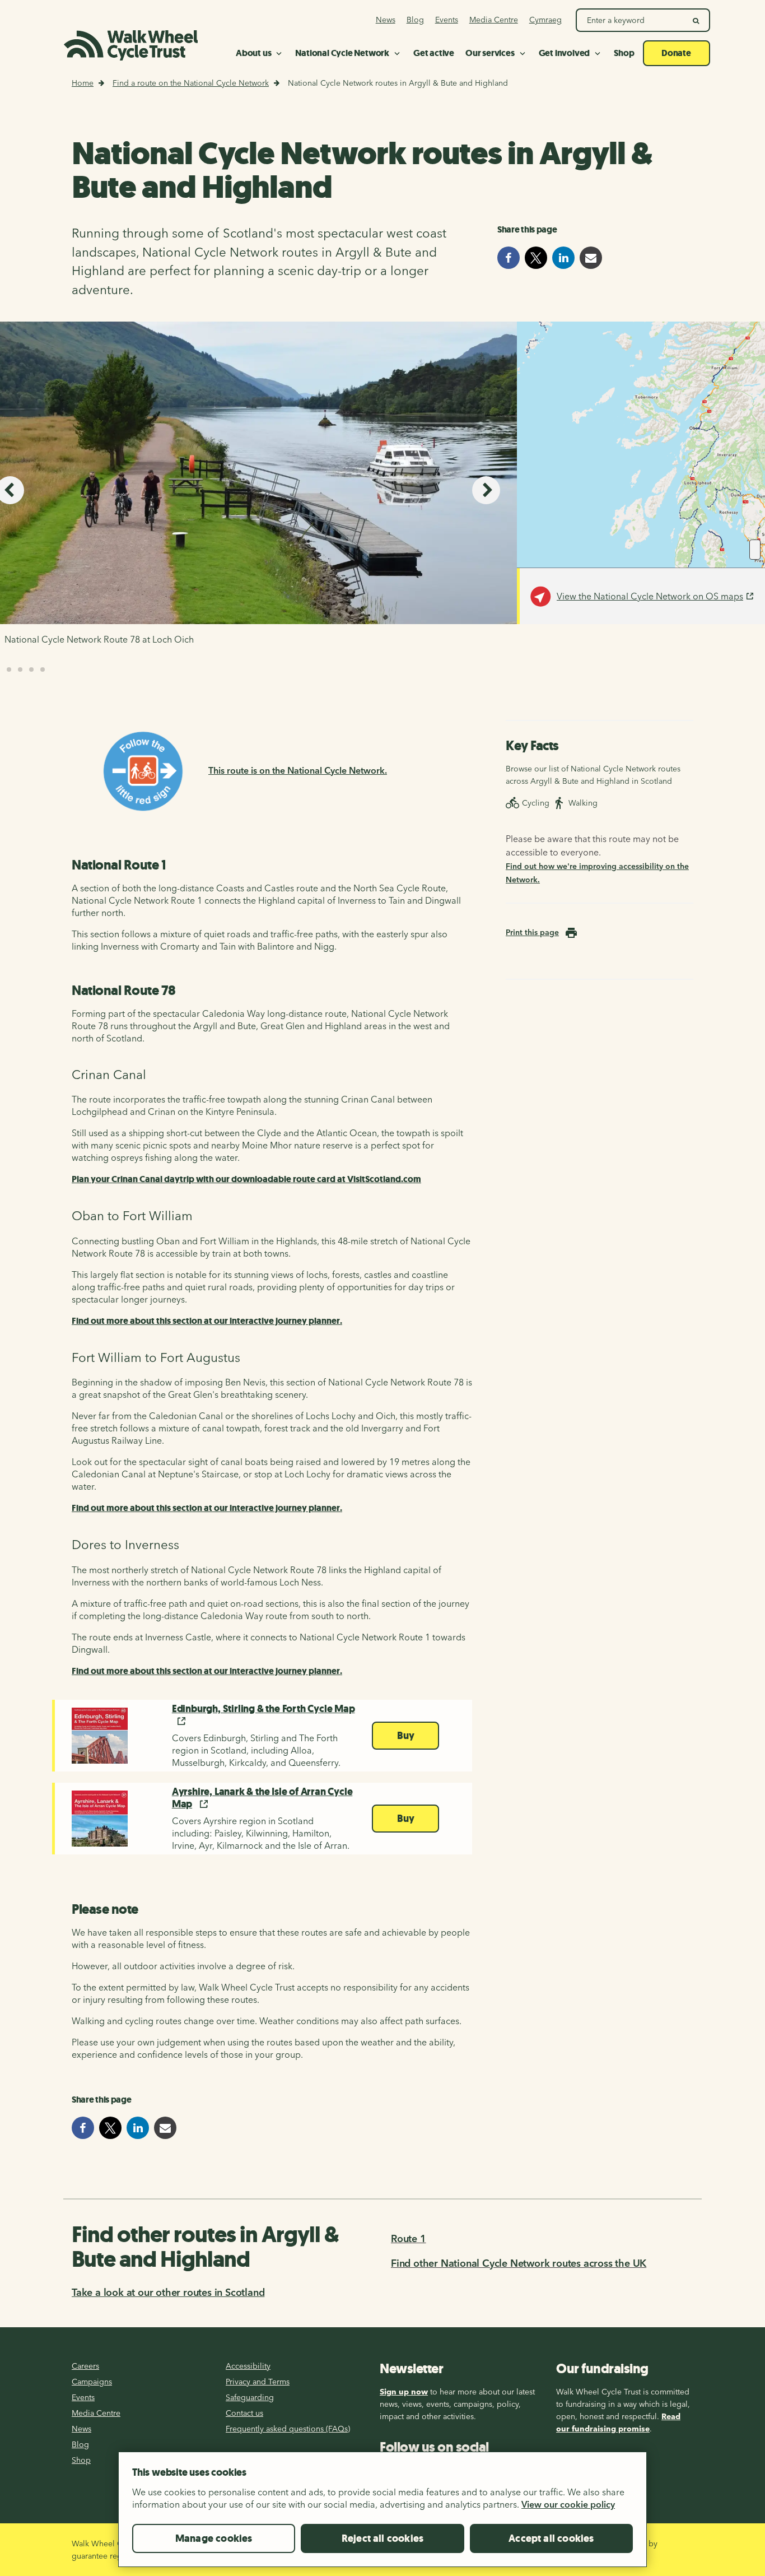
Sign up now (404, 2392)
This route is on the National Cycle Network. (298, 770)
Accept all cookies (551, 2538)
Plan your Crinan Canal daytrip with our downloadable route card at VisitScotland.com (246, 1179)
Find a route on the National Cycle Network (191, 83)
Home (83, 83)
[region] (382, 2514)
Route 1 (409, 2238)
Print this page (532, 932)
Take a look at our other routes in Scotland (168, 2292)
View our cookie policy (568, 2504)
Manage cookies (214, 2538)
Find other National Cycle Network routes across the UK (519, 2263)
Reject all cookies (382, 2538)
